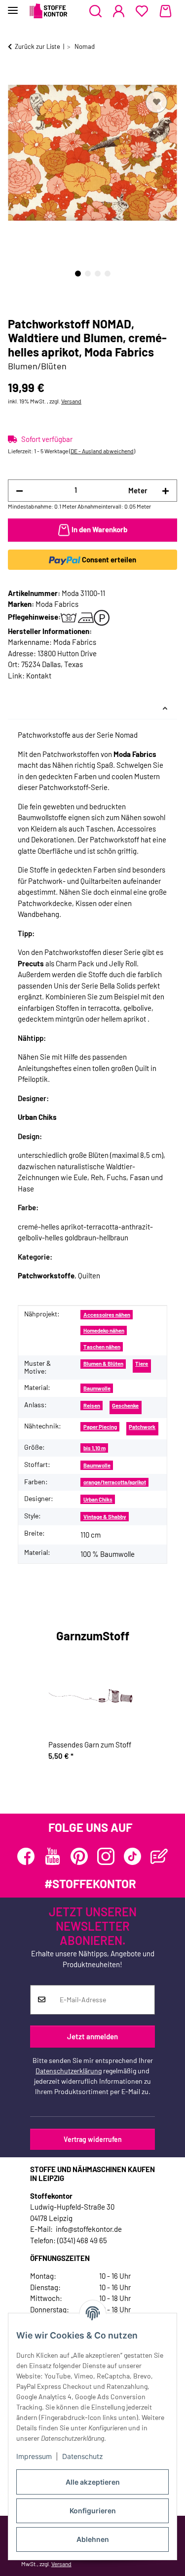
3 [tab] (98, 274)
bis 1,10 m (94, 1448)
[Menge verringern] (19, 491)
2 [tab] (88, 274)
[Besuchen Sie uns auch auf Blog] (159, 1856)
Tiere (142, 1364)
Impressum (34, 2456)
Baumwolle (97, 1388)
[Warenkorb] (166, 11)
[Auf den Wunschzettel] (156, 102)
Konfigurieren (93, 2511)
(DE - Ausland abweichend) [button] (102, 451)
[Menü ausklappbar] (13, 6)
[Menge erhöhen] (166, 491)
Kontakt (39, 675)
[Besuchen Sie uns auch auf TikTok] (132, 1856)
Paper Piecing (100, 1427)
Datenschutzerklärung (69, 2071)
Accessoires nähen (107, 1315)
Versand (71, 401)
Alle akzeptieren (93, 2482)
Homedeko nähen (104, 1330)
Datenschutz (83, 2456)
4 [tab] (108, 274)
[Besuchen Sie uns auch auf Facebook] (26, 1856)
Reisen (92, 1406)
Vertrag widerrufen (93, 2139)
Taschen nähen (102, 1347)
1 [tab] (78, 274)
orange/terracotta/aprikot (115, 1482)
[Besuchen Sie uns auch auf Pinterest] (79, 1856)
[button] (95, 11)
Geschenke (125, 1406)
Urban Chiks (98, 1499)
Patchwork (142, 1427)
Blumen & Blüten (103, 1364)
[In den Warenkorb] (16, 78)
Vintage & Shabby (105, 1517)
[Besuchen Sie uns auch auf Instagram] (106, 1856)
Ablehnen (93, 2539)
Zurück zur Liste (37, 46)
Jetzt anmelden (92, 2036)
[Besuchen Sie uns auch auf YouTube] (53, 1856)
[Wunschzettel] (142, 11)
